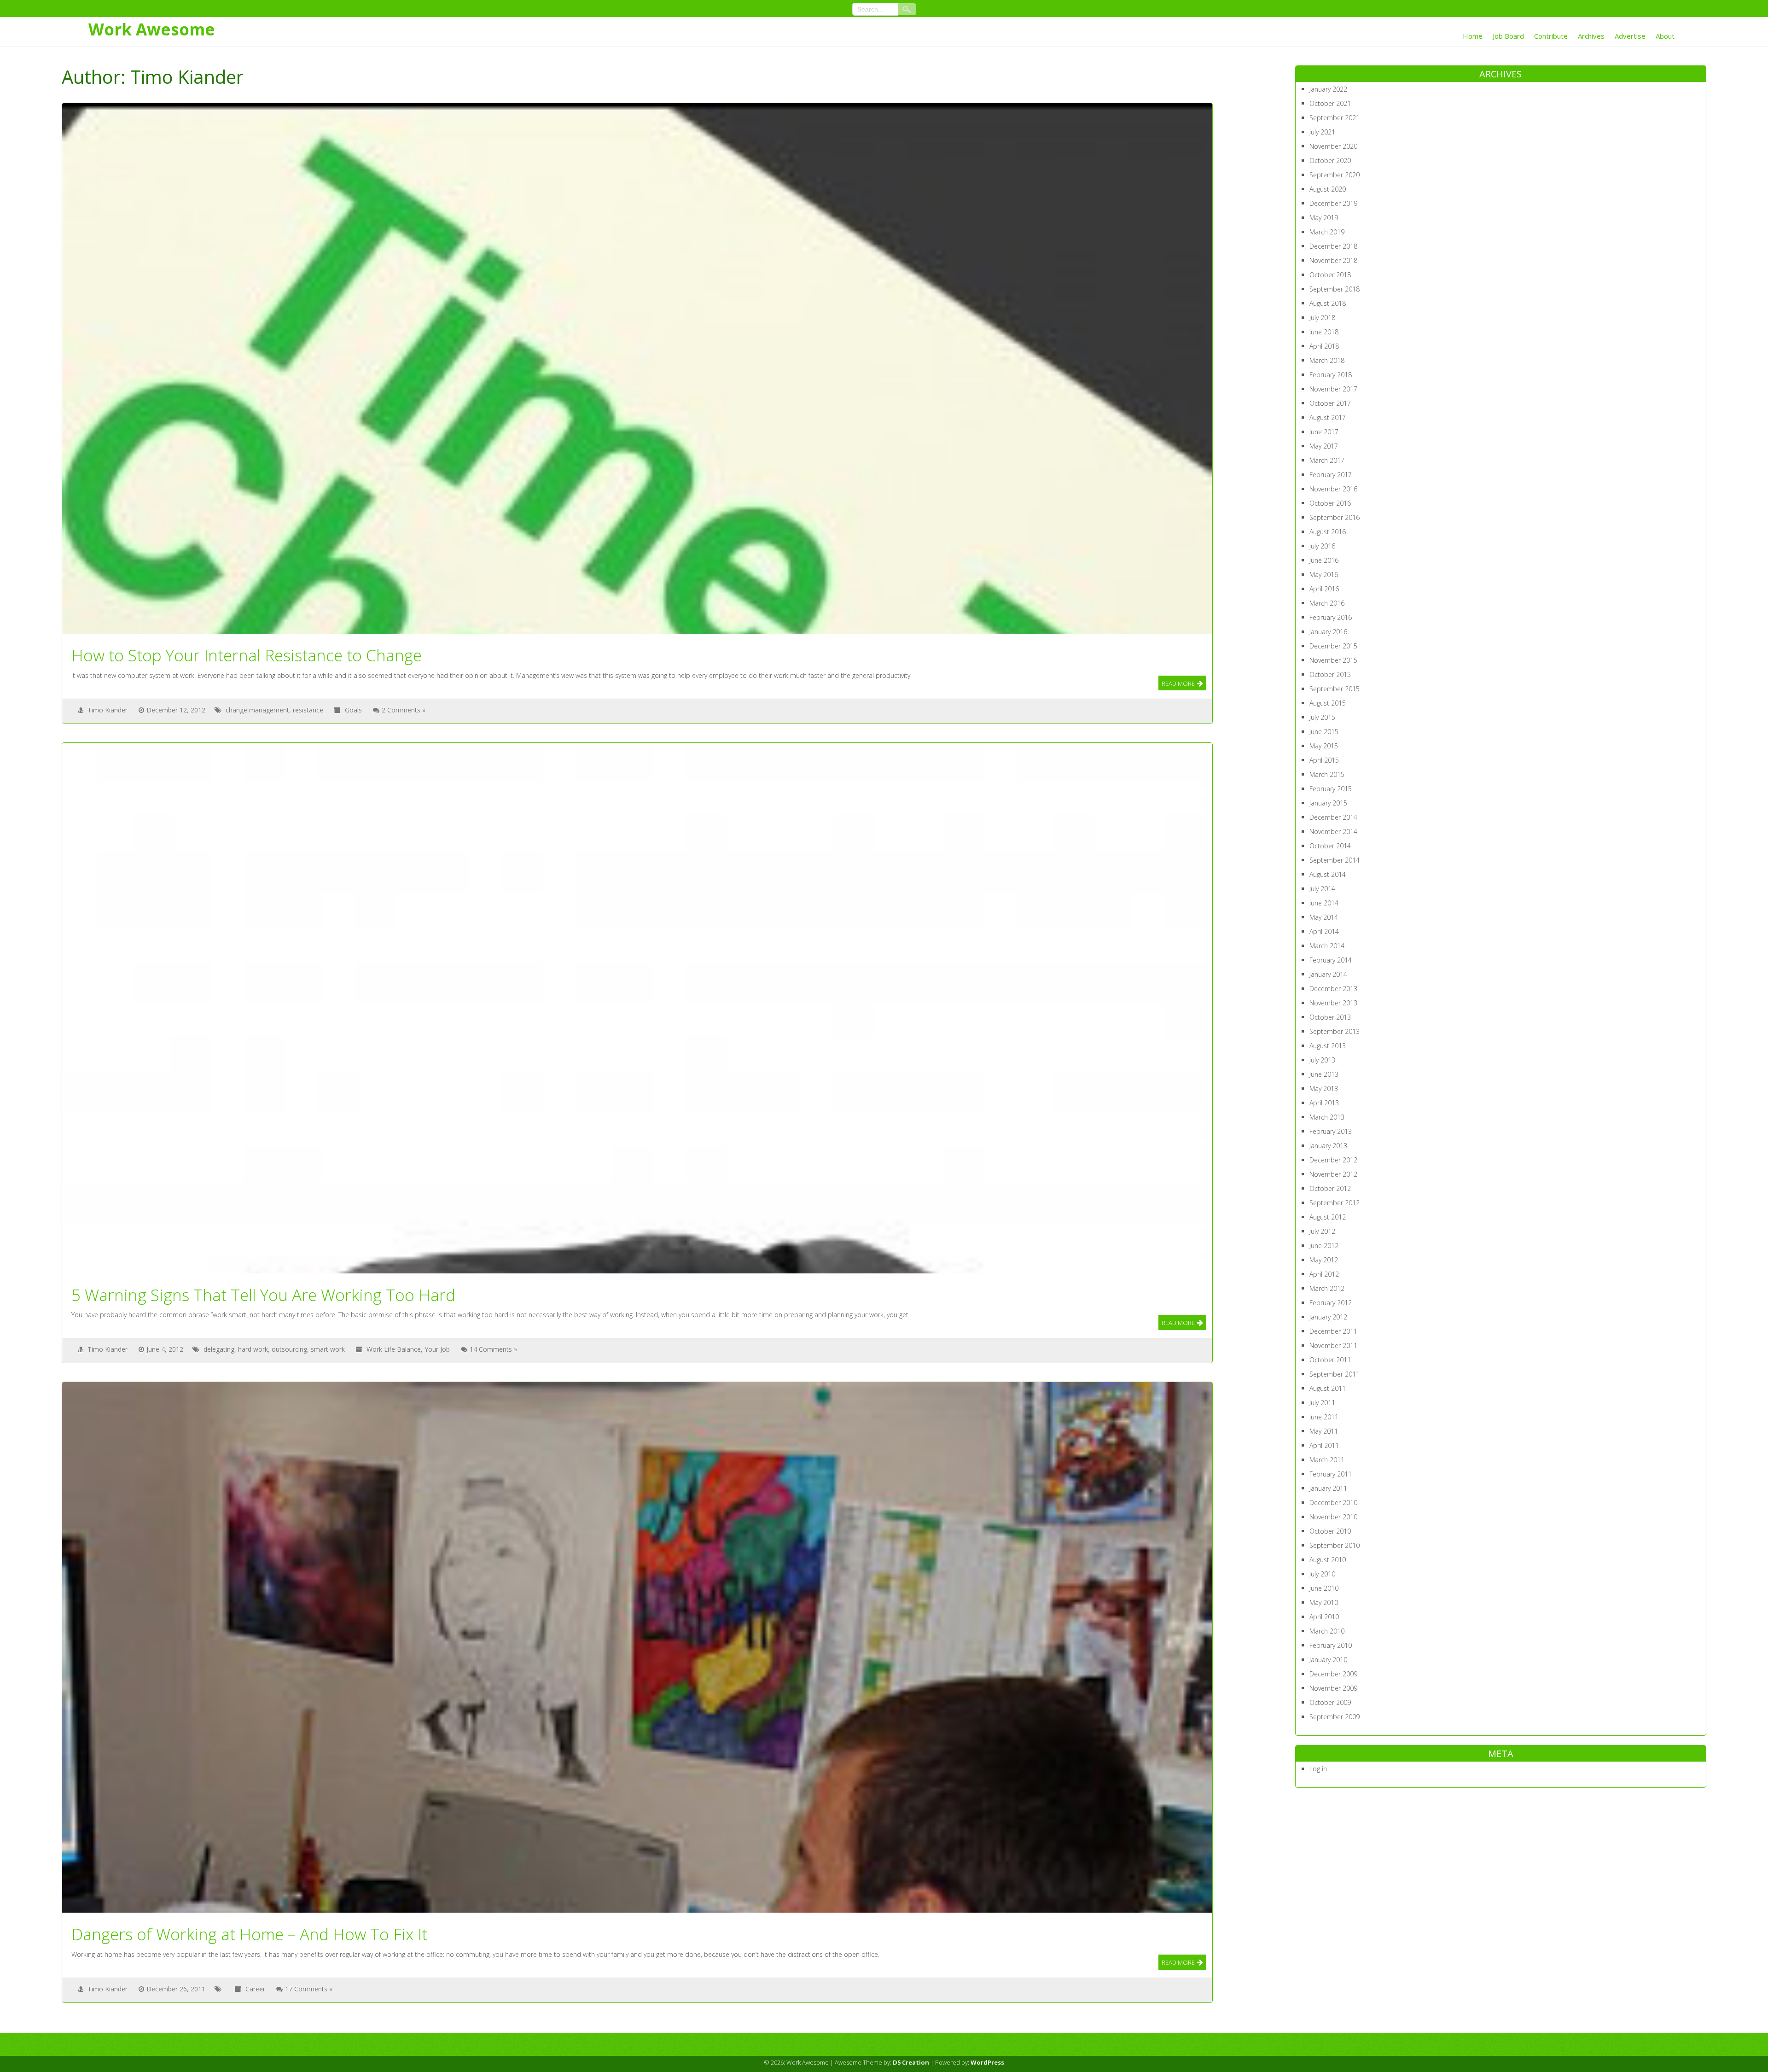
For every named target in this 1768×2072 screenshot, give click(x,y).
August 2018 (1328, 303)
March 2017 (1327, 460)
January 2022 (1328, 89)
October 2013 (1330, 1017)
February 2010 (1331, 1645)
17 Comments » (309, 1989)
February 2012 (1331, 1303)
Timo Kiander (108, 710)
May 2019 (1324, 218)
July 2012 (1322, 1231)
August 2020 (1328, 189)
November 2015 (1333, 660)
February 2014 (1331, 960)
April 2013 (1324, 1103)
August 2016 (1328, 532)
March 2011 (1327, 1460)
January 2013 (1328, 1146)
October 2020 (1330, 161)
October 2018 (1330, 275)
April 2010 (1324, 1617)
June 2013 (1324, 1074)
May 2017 (1324, 446)
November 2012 (1333, 1174)
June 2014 (1324, 903)
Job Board (1508, 36)
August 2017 (1328, 417)
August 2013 (1328, 1046)
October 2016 (1330, 503)
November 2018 (1333, 260)
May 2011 (1324, 1431)
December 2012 (1333, 1160)
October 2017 (1330, 403)
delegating (219, 1349)
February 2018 (1331, 375)
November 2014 (1333, 832)
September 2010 (1335, 1545)
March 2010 (1327, 1631)
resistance (308, 710)
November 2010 (1333, 1517)
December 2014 (1333, 817)
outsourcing (289, 1349)
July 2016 (1322, 546)
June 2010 (1324, 1588)
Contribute (1551, 36)
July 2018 (1322, 318)
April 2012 (1324, 1274)
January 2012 (1328, 1317)
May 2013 (1324, 1089)
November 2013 (1333, 1003)
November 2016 (1333, 489)
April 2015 (1324, 760)
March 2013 (1327, 1117)
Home (1473, 36)
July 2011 (1322, 1403)
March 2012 (1327, 1288)
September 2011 (1335, 1374)
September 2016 (1335, 517)
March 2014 (1327, 946)
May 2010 (1324, 1602)
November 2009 (1333, 1688)
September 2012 (1335, 1203)
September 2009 (1335, 1717)
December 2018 (1333, 246)
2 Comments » (404, 710)
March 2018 (1327, 360)
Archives (1591, 36)
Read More (1178, 683)
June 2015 (1324, 732)
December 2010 (1333, 1503)
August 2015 (1328, 703)
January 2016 (1328, 632)
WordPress (987, 2062)
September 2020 (1335, 175)
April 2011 (1324, 1445)
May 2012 (1324, 1260)
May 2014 (1324, 917)
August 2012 (1328, 1217)
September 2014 (1335, 860)
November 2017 (1333, 389)
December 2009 (1333, 1674)
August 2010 (1328, 1560)
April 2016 (1324, 589)
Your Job (437, 1349)
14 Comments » (493, 1349)
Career (255, 1989)
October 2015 (1330, 674)
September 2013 (1335, 1031)
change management (257, 710)
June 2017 (1324, 432)
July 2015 (1322, 717)
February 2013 (1331, 1131)
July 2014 (1322, 889)
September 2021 (1335, 118)
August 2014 (1328, 874)
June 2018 (1324, 332)
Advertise (1630, 36)
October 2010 (1330, 1531)
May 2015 (1324, 746)
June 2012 (1324, 1246)
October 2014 (1330, 846)
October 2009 (1330, 1702)
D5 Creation (911, 2062)
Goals (353, 710)
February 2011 (1331, 1474)
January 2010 (1328, 1660)
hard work (253, 1349)
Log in (1318, 1769)
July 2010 (1322, 1574)
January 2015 (1328, 803)
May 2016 (1324, 575)
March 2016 (1327, 603)
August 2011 (1328, 1388)
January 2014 (1328, 974)
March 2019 (1327, 232)
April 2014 (1324, 931)
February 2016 (1331, 617)
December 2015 (1333, 646)
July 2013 (1322, 1060)
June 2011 (1324, 1417)
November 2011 (1333, 1345)
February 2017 (1331, 475)
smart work (328, 1349)
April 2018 (1324, 346)
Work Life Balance (394, 1349)
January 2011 (1328, 1488)
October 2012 (1330, 1188)
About (1665, 36)
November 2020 (1333, 146)
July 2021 (1322, 132)
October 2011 (1330, 1360)
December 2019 (1333, 203)
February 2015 (1331, 789)
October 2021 (1330, 103)
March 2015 (1327, 774)
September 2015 (1335, 689)
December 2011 (1333, 1331)
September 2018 (1335, 289)
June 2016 (1324, 560)
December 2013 (1333, 989)
